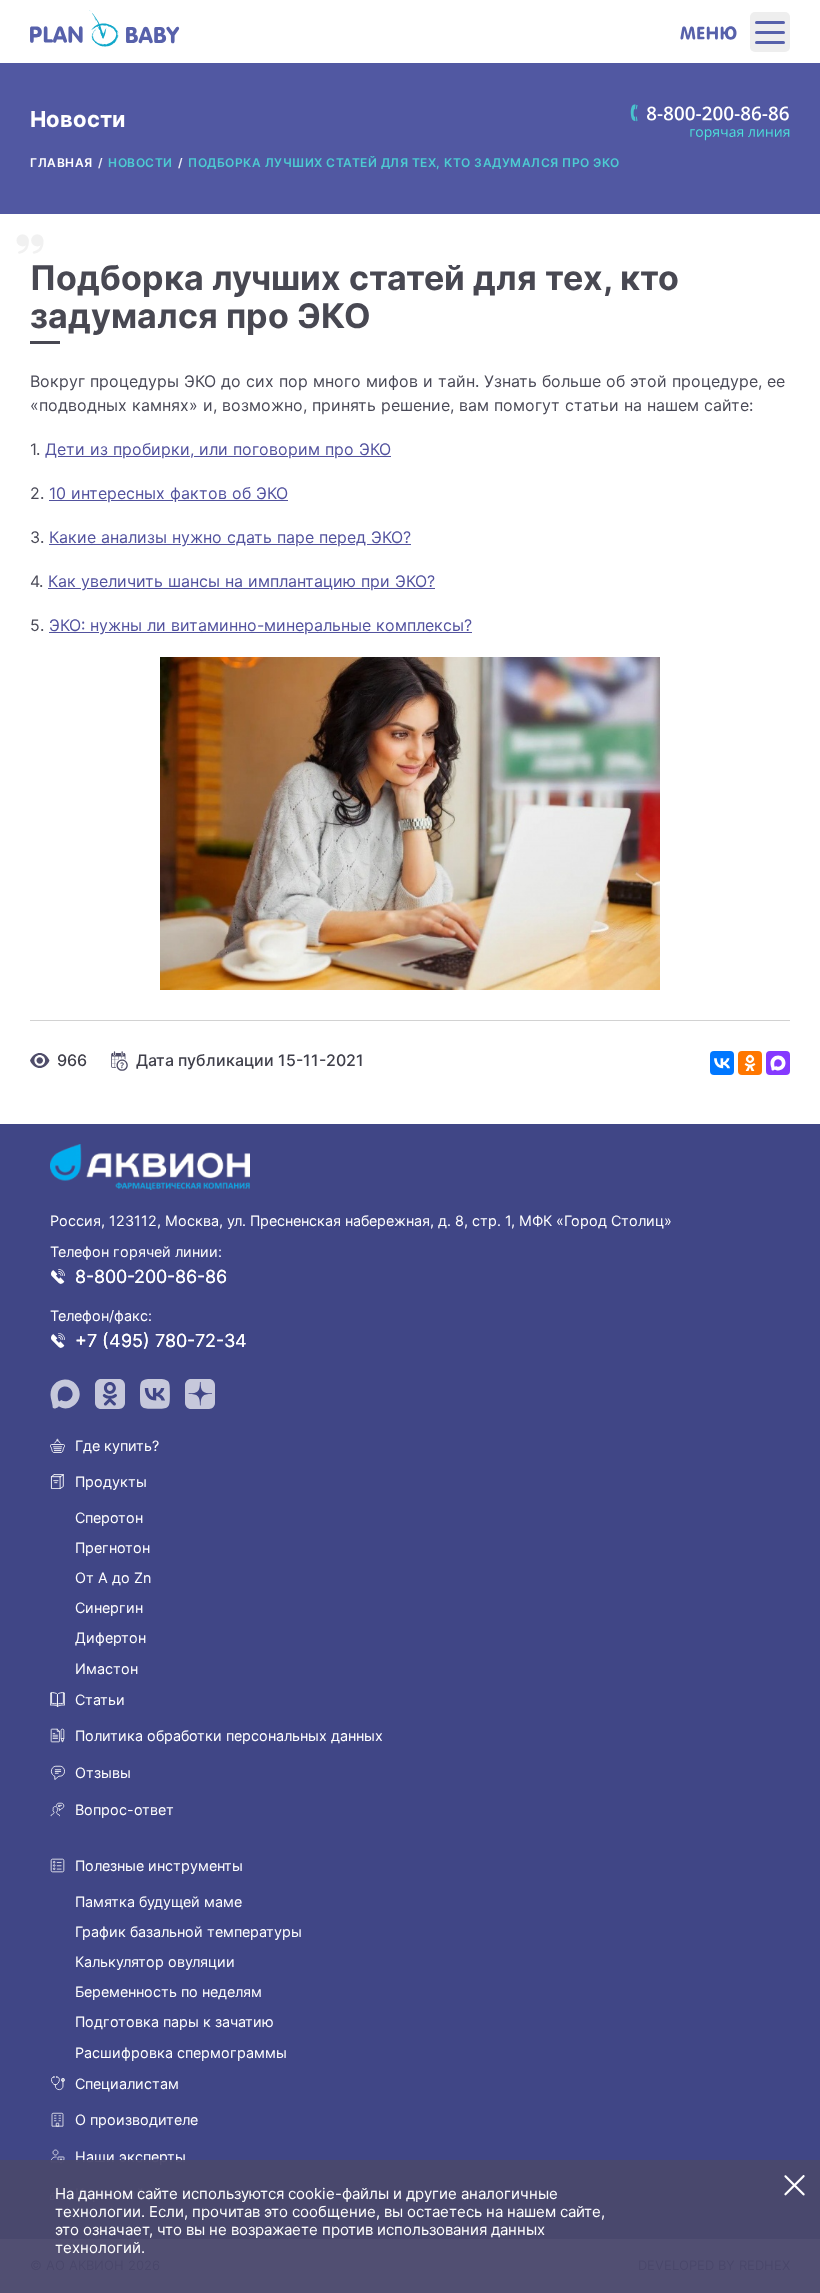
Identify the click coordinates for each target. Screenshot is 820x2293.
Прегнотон (112, 1547)
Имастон (106, 1668)
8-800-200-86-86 (151, 1276)
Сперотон (109, 1517)
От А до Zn (113, 1577)
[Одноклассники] (750, 1063)
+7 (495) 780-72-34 (161, 1340)
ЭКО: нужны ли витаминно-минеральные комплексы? (260, 625)
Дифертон (110, 1637)
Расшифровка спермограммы (181, 2052)
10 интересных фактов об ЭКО (168, 493)
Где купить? (117, 1445)
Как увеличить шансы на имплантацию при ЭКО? (241, 581)
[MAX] (778, 1063)
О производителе (136, 2119)
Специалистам (127, 2083)
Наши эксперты (130, 2156)
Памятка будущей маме (158, 1901)
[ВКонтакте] (722, 1063)
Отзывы (103, 1772)
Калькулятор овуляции (155, 1961)
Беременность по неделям (168, 1991)
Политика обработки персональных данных (229, 1735)
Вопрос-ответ (124, 1809)
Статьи (100, 1699)
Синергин (109, 1607)
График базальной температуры (188, 1931)
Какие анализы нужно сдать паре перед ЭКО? (230, 537)
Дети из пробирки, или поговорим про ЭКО (218, 449)
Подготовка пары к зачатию (174, 2021)
